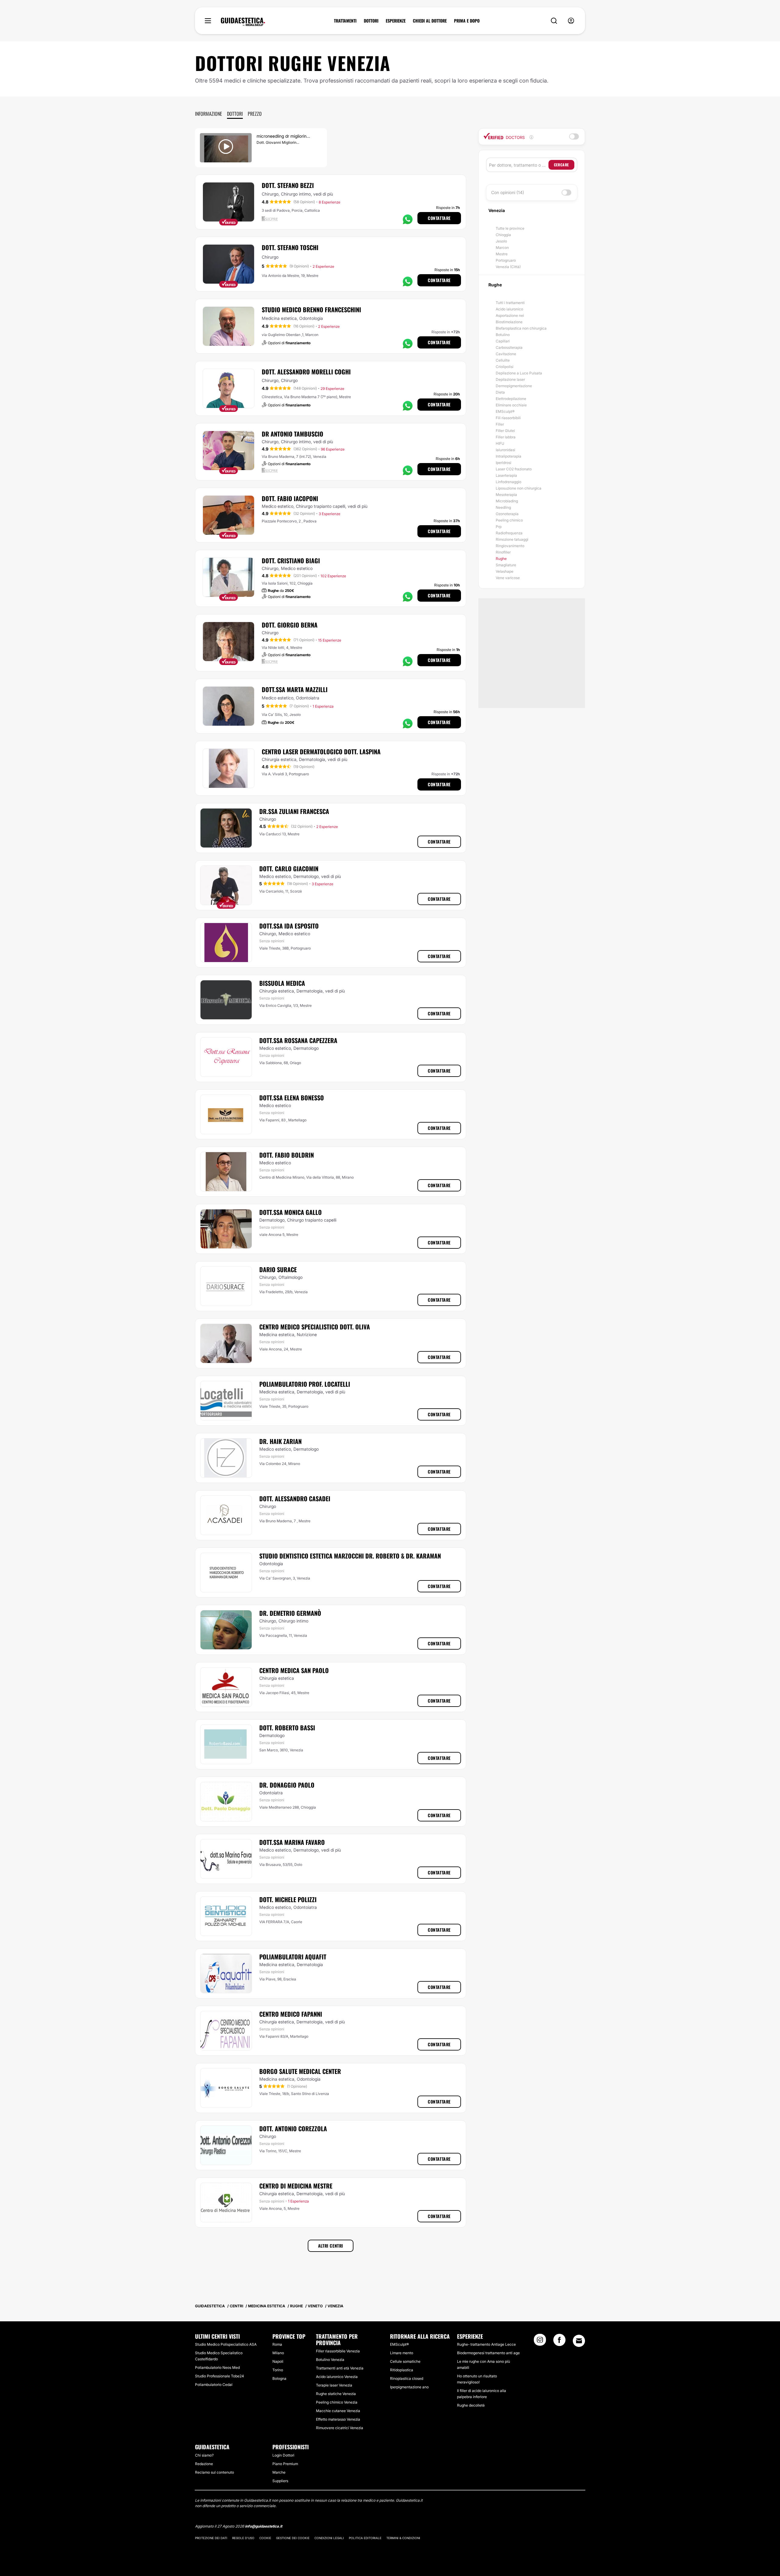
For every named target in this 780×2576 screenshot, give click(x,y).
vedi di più (323, 194)
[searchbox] (519, 165)
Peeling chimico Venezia (337, 2402)
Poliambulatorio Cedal (214, 2385)
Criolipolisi (505, 367)
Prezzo (255, 114)
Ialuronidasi (505, 450)
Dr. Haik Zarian (280, 1441)
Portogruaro (506, 260)
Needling (503, 507)
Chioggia (503, 235)
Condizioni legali (329, 2538)
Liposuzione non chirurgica (519, 488)
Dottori (235, 114)
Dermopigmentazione (514, 386)
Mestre (502, 254)
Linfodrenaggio (509, 482)
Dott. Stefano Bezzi (288, 185)
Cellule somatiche (405, 2361)
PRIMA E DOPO (467, 21)
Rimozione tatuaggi (512, 539)
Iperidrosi (503, 463)
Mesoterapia (506, 495)
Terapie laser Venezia (334, 2385)
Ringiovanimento (510, 546)
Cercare (561, 165)
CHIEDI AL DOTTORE (430, 21)
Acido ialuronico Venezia (337, 2377)
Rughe (501, 559)
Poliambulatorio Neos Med (217, 2367)
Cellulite (503, 360)
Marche (279, 2472)
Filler (500, 424)
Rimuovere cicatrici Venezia (340, 2428)
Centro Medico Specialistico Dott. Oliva (315, 1327)
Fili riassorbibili (508, 418)
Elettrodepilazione (511, 399)
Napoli (278, 2361)
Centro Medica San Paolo (294, 1670)
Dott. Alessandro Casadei (295, 1499)
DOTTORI (371, 21)
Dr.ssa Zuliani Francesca (294, 811)
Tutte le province (510, 228)
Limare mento (402, 2353)
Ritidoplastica (402, 2370)
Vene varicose (508, 578)
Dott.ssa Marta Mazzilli (295, 689)
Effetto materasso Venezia (338, 2419)
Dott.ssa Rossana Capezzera (298, 1040)
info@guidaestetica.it (264, 2526)
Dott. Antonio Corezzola (293, 2128)
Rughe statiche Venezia (336, 2394)
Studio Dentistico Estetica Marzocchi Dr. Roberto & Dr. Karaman (350, 1556)
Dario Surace (278, 1269)
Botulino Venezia (330, 2360)
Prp (499, 527)
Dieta (500, 392)
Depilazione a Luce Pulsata (519, 373)
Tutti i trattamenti (510, 303)
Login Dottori (283, 2455)
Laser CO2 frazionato (514, 469)
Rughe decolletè (471, 2405)
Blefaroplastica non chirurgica (521, 328)
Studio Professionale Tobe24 (220, 2376)
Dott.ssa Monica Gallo (291, 1212)
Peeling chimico (509, 520)
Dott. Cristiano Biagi (291, 561)
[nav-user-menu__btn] (571, 21)
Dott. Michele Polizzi (288, 1899)
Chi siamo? (204, 2455)
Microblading (507, 501)
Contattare (439, 218)
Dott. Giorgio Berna (290, 625)
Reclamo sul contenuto (214, 2472)
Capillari (503, 341)
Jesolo (501, 241)
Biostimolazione (509, 322)
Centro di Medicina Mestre (296, 2186)
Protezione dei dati (211, 2538)
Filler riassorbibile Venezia (338, 2351)
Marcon (502, 248)
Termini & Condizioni (403, 2538)
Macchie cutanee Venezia (338, 2411)
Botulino (503, 335)
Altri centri (331, 2246)
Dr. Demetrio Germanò (290, 1613)
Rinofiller (503, 552)
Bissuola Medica (282, 983)
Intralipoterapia (509, 456)
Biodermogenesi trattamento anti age (488, 2353)
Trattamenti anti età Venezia (340, 2368)
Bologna (279, 2378)
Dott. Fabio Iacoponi (290, 498)
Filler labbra (506, 437)
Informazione (209, 114)
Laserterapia (506, 475)
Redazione (204, 2464)
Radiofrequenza (509, 533)
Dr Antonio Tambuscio (292, 434)
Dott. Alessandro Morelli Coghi (306, 372)
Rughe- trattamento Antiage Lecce (486, 2344)
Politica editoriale (365, 2538)
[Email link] (579, 2341)
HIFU (500, 443)
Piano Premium (285, 2464)
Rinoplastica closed (407, 2378)
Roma (277, 2344)
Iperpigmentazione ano (409, 2387)
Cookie (265, 2538)
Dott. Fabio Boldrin (287, 1155)
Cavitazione (506, 354)
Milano (278, 2353)
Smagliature (506, 565)
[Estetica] (243, 22)
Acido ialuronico (509, 309)
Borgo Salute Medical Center (300, 2071)
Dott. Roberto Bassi (287, 1728)
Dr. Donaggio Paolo (287, 1785)
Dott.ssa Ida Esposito (289, 926)
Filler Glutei (505, 431)
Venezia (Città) (508, 267)
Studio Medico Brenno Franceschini (311, 310)
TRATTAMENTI (345, 21)
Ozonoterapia (507, 514)
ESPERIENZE (396, 21)
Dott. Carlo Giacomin (289, 869)
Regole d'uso (243, 2538)
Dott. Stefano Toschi (290, 247)
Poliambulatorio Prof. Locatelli (305, 1384)
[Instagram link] (540, 2342)
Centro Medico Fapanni (291, 2014)
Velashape (505, 571)
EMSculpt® (505, 411)
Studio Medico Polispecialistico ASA (226, 2344)
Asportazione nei (510, 315)
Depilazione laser (510, 379)
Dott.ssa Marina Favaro (292, 1842)
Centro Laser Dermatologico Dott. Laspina (321, 752)
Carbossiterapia (509, 347)
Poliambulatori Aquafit (293, 1957)
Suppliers (280, 2481)
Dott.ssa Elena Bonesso (292, 1098)
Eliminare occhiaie (511, 405)
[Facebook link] (559, 2342)
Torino (278, 2370)
